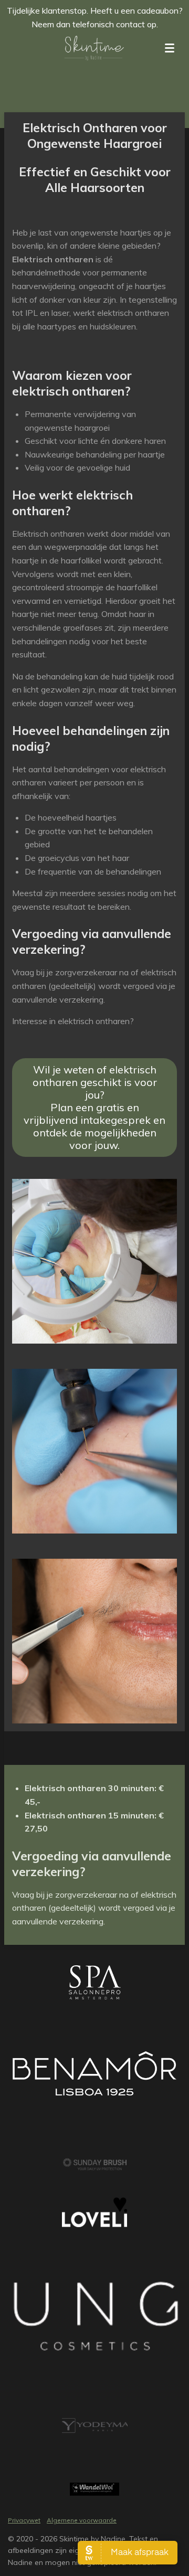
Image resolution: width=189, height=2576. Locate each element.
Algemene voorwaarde (82, 2520)
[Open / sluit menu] (170, 48)
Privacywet (24, 2520)
